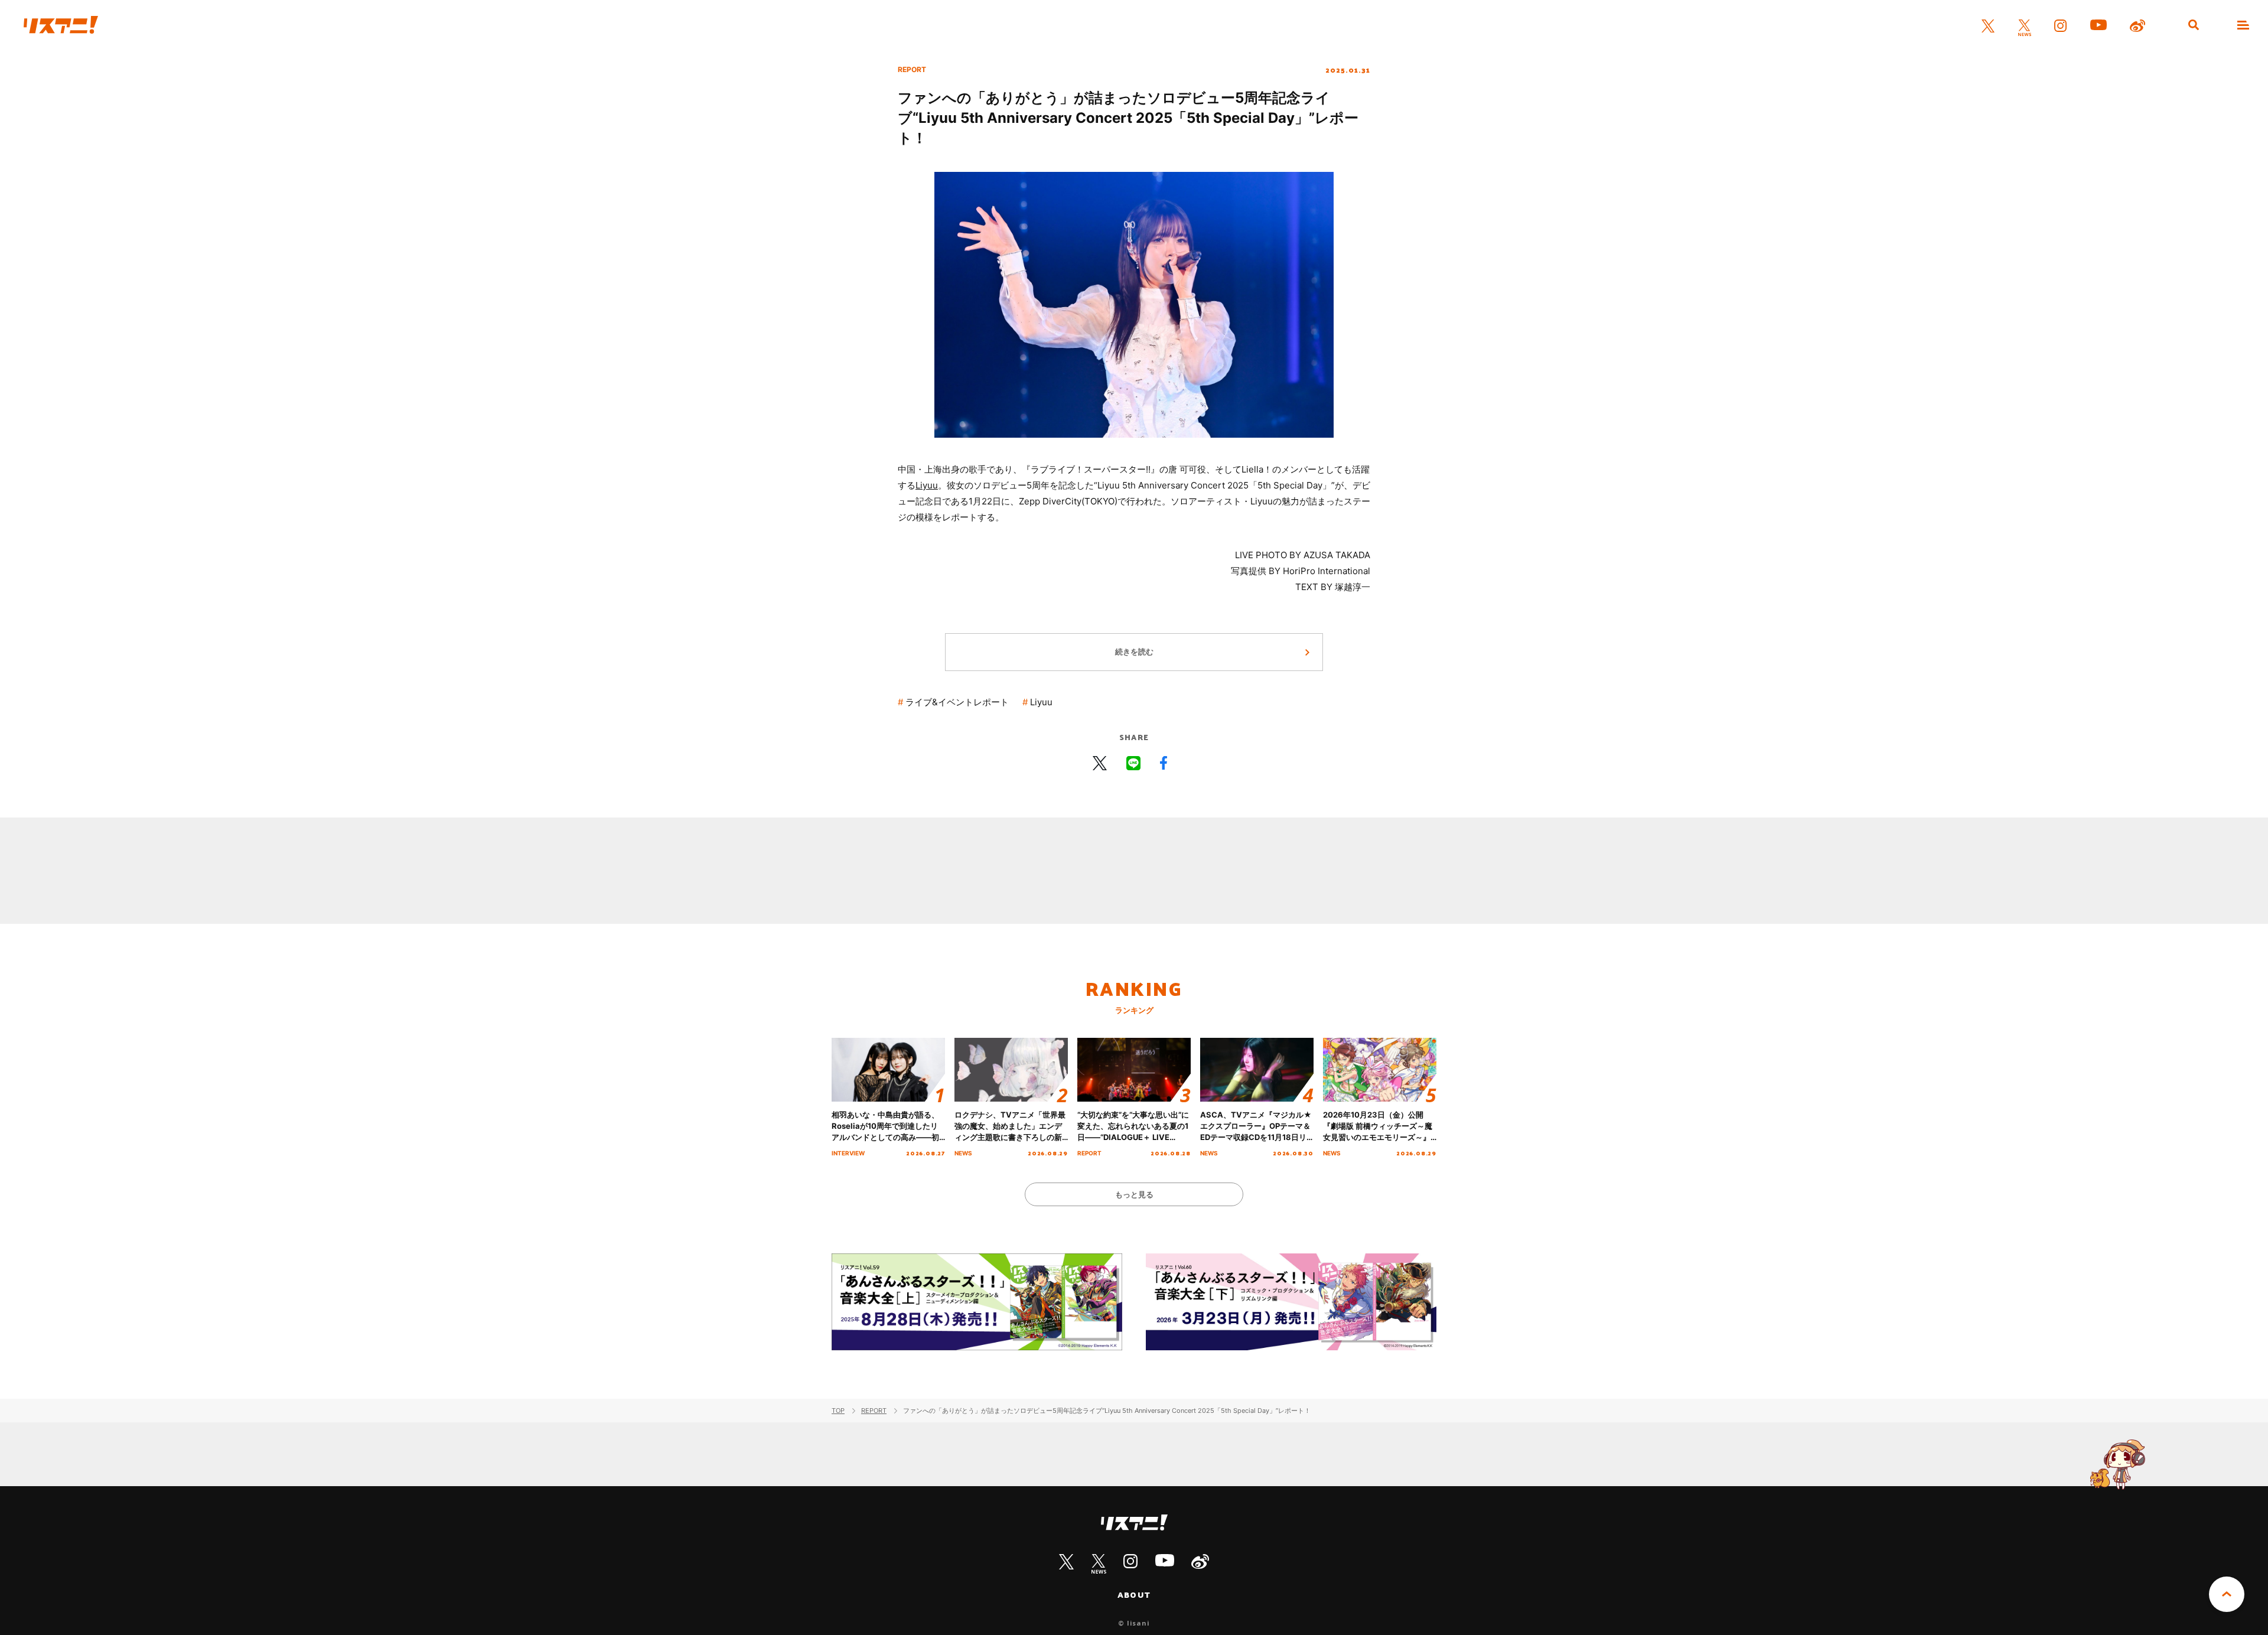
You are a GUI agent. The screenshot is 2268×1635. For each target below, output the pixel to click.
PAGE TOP (2227, 1594)
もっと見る (1134, 1194)
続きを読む (1134, 652)
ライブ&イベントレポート (957, 702)
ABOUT (1134, 1595)
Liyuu (927, 485)
